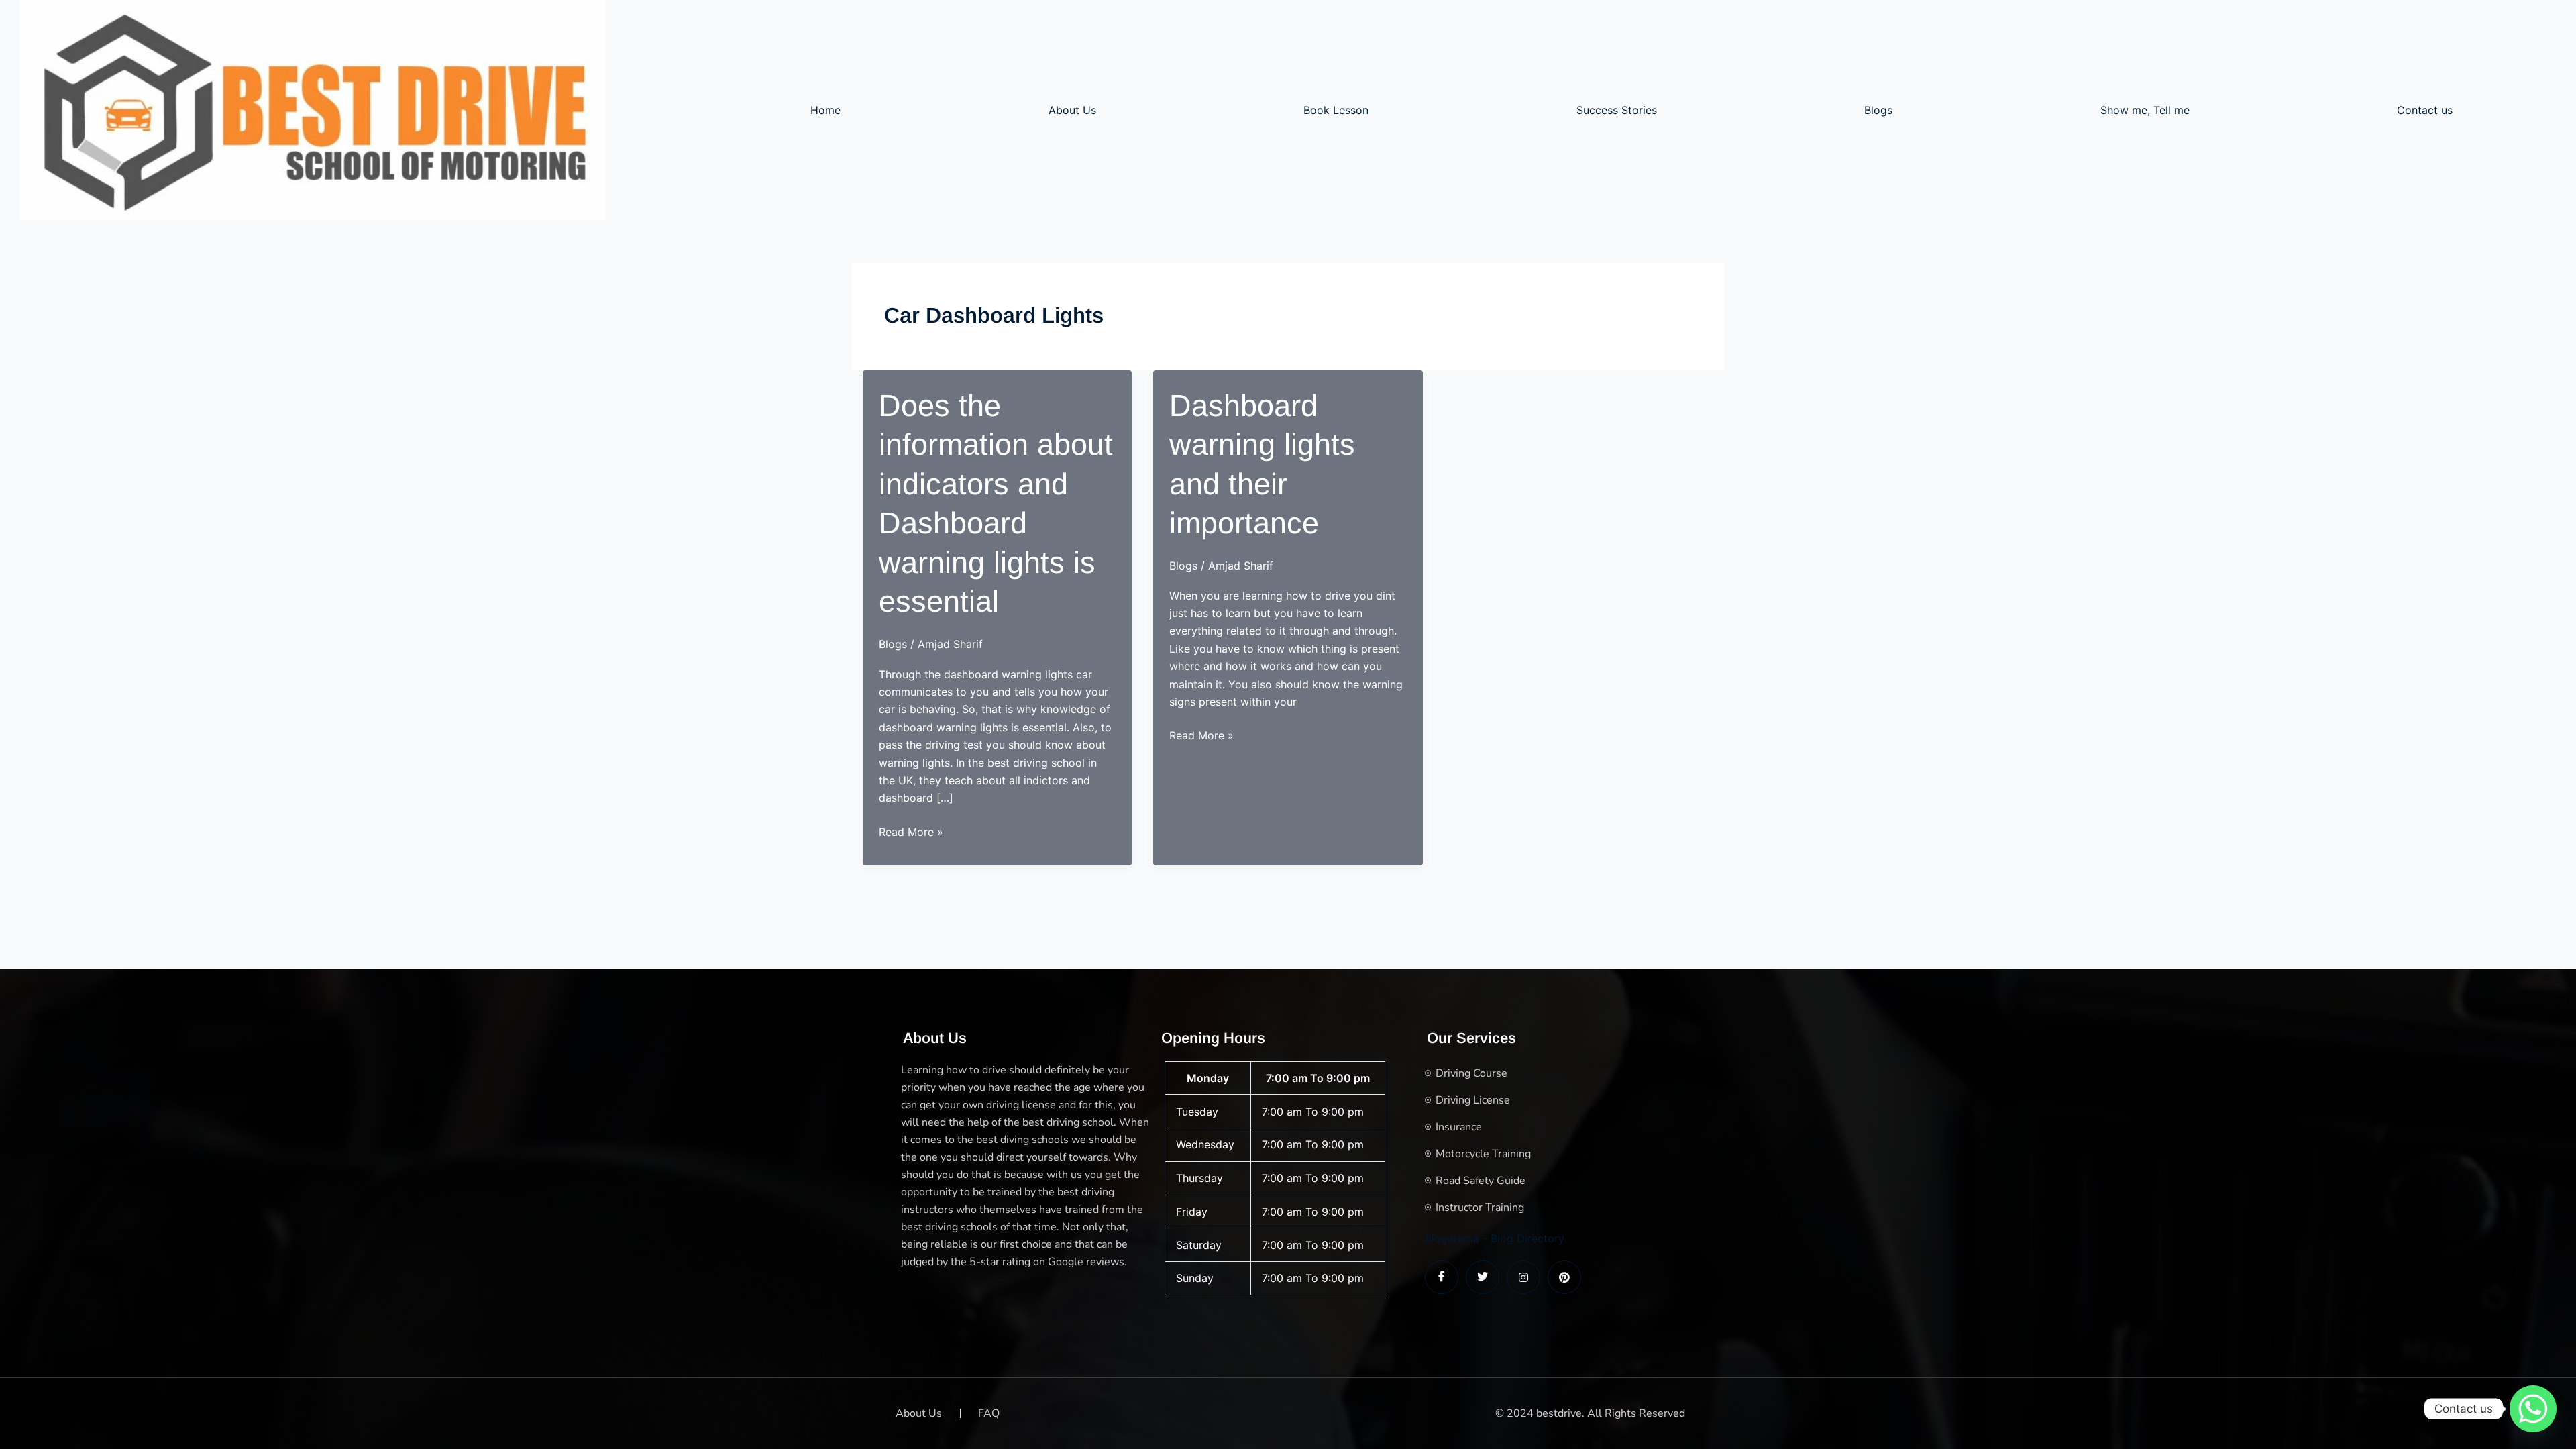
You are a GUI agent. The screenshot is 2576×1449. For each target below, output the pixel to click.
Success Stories (1617, 110)
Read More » (911, 833)
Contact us (2425, 110)
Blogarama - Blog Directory (1495, 1238)
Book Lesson (1336, 110)
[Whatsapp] (2533, 1409)
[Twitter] (1483, 1277)
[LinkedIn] (1523, 1277)
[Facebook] (1442, 1277)
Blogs (1878, 110)
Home (825, 110)
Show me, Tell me (2145, 110)
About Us (1072, 110)
